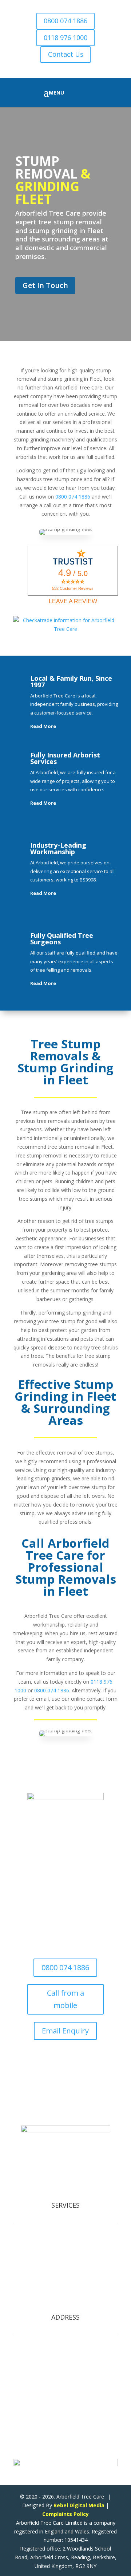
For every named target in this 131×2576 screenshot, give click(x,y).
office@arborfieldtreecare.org (63, 2110)
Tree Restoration (65, 2290)
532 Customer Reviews (73, 588)
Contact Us (66, 54)
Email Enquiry (65, 2031)
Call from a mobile (65, 1999)
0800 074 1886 (65, 21)
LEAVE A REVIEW (73, 601)
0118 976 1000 (65, 37)
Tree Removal (66, 2246)
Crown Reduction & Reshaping (66, 2255)
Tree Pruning (66, 2273)
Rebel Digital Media (79, 2505)
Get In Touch (45, 285)
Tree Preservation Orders (65, 2298)
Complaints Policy (65, 2514)
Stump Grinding (66, 2281)
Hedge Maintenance (65, 2264)
